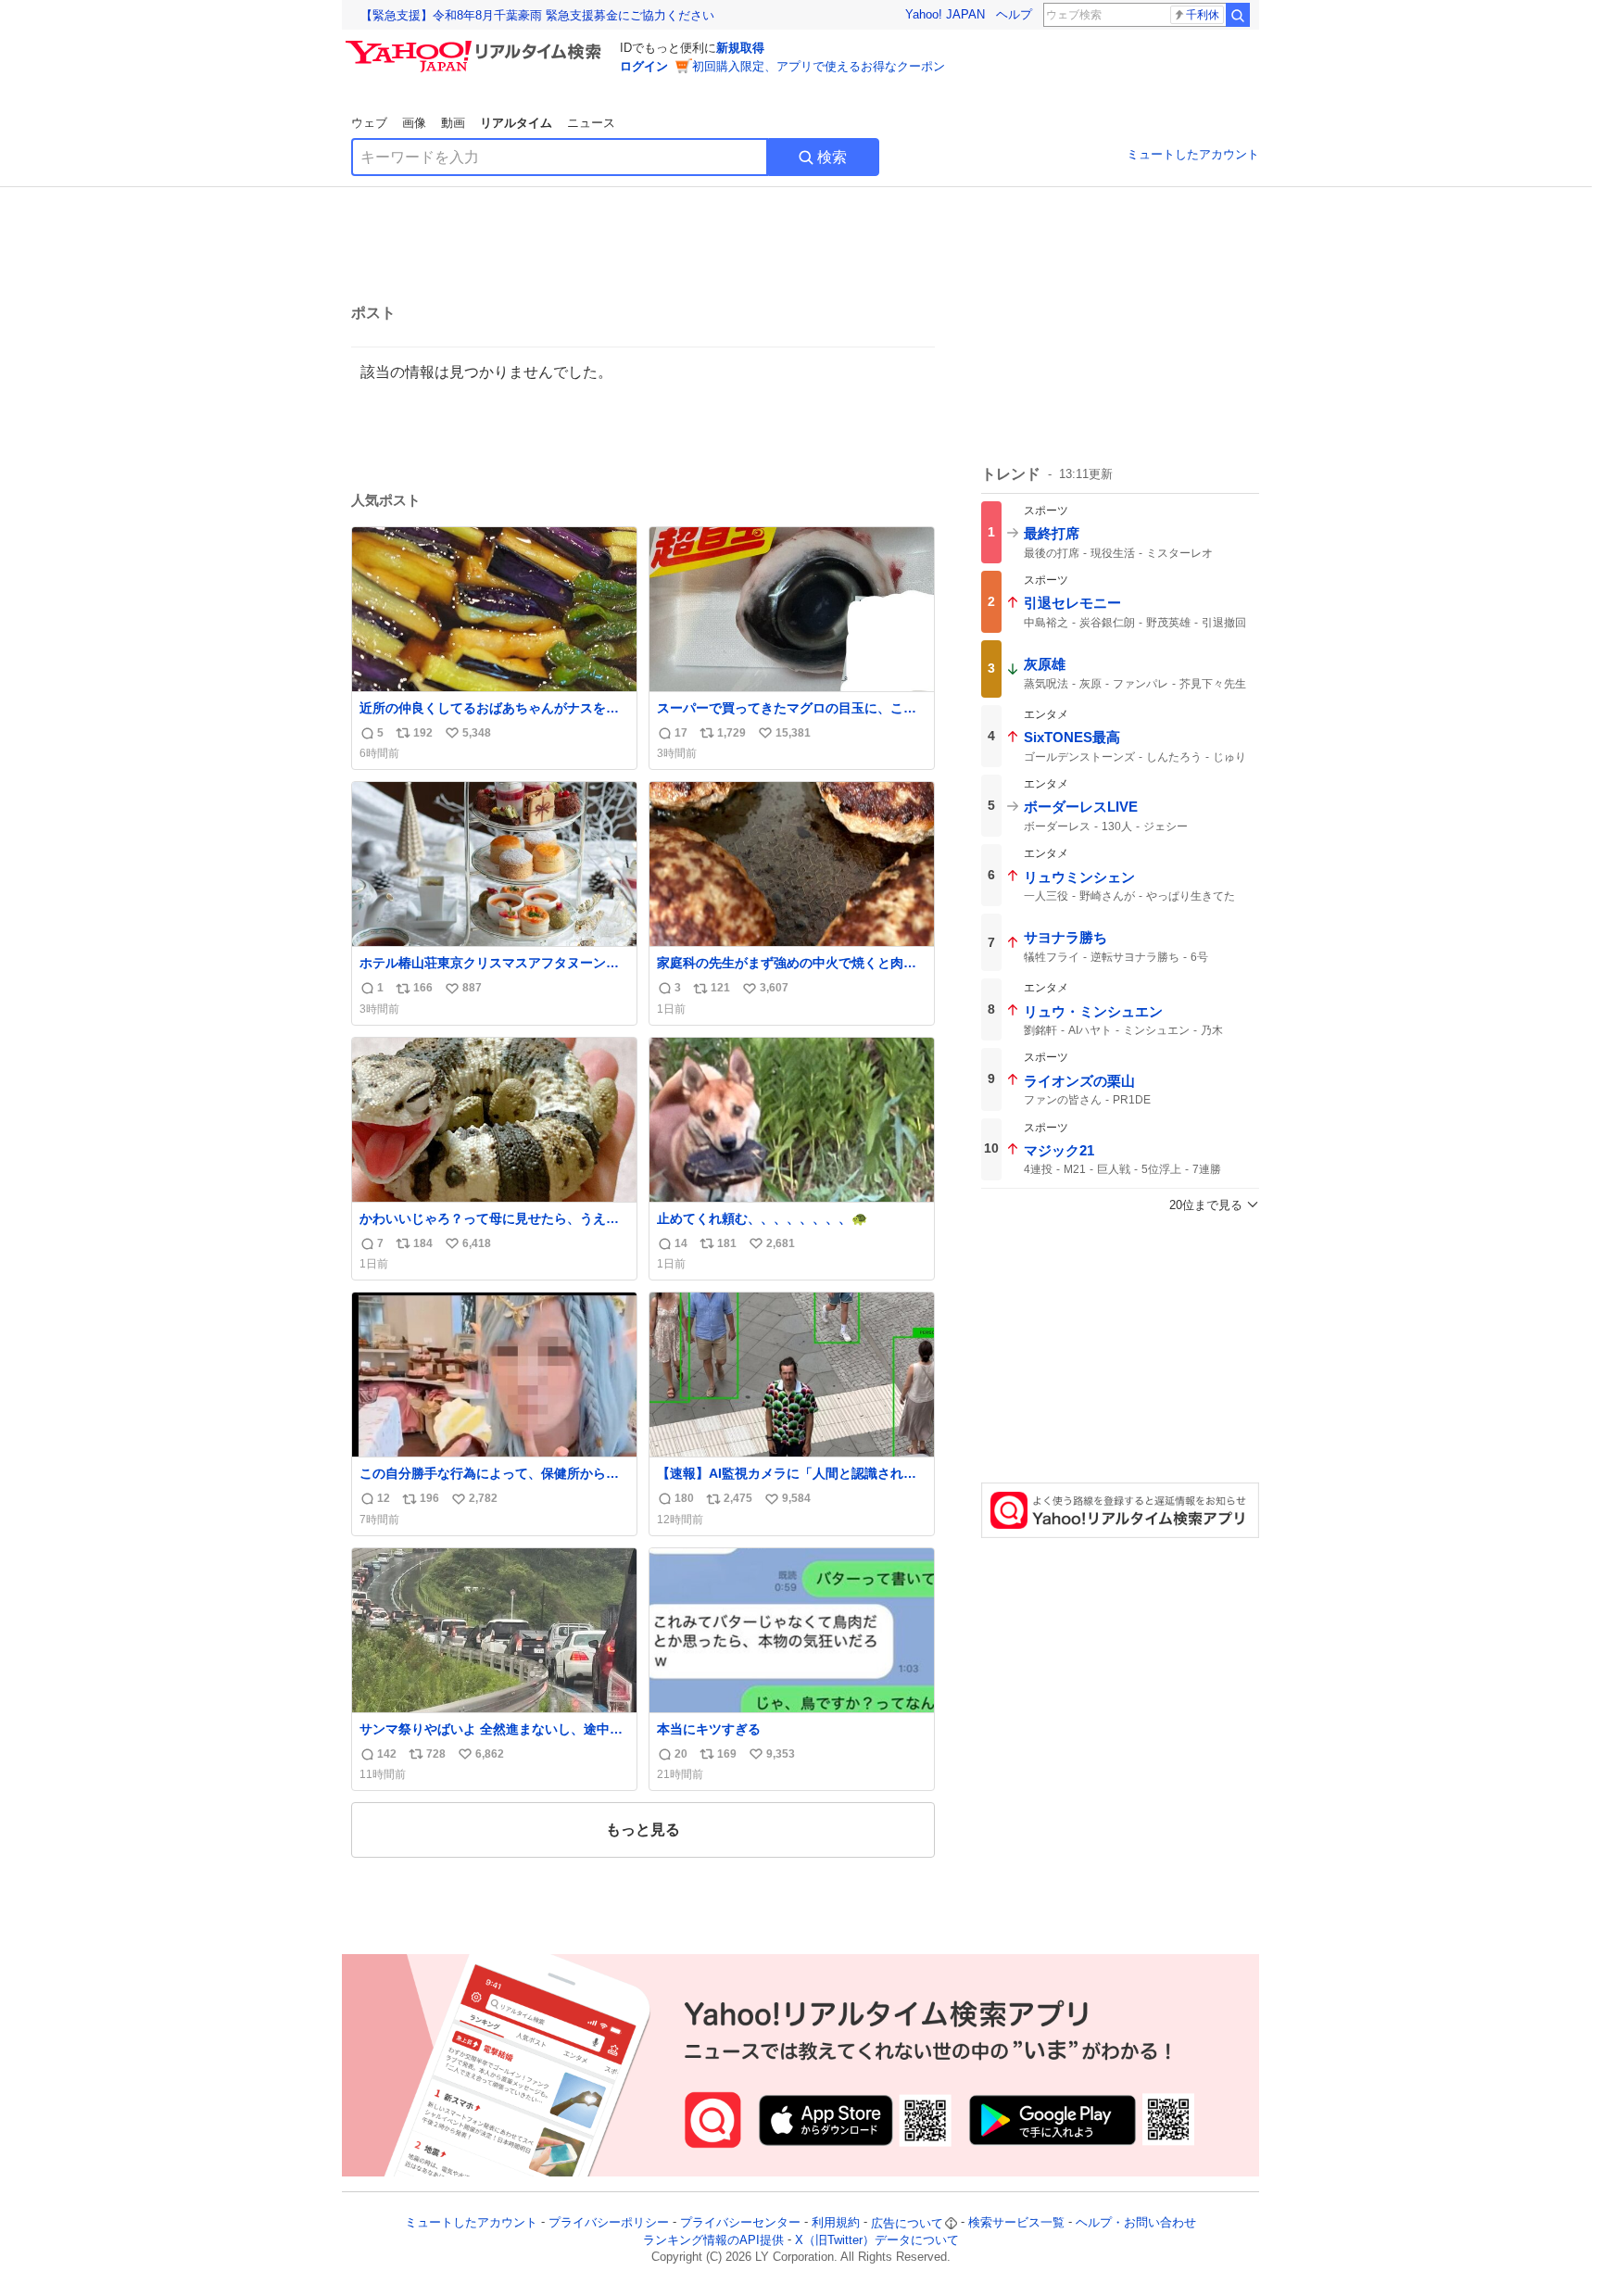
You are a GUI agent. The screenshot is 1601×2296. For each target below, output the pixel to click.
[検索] (1238, 15)
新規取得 (740, 48)
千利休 (1203, 15)
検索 (832, 157)
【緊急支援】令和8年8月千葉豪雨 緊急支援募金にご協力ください (537, 15)
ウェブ (369, 123)
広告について (907, 2223)
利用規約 (836, 2223)
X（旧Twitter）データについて (877, 2240)
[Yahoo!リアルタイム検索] (476, 45)
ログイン (644, 66)
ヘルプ (1014, 14)
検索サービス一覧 (1016, 2223)
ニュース (591, 123)
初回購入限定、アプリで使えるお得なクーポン (819, 66)
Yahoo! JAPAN (945, 14)
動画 (453, 123)
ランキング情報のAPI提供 (713, 2240)
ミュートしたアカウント (1193, 154)
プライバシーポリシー (609, 2223)
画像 (414, 123)
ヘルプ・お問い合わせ (1136, 2223)
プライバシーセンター (740, 2223)
